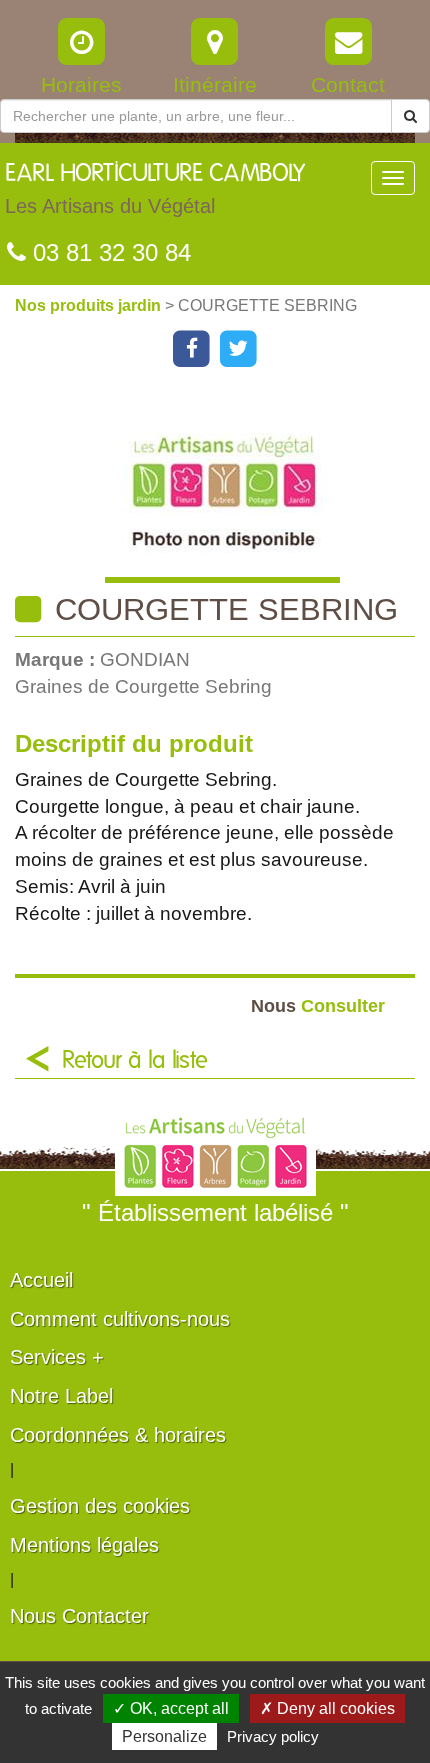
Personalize (164, 1736)
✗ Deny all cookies (327, 1708)
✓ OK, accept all (171, 1708)
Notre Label (61, 1396)
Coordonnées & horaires (118, 1435)
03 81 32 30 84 (108, 252)
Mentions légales (84, 1545)
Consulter (318, 1005)
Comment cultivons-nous (120, 1319)
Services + (57, 1357)
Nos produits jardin (90, 305)
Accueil (41, 1280)
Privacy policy (273, 1736)
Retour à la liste (135, 1061)
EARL (155, 189)
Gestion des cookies (100, 1506)
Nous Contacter (79, 1616)
